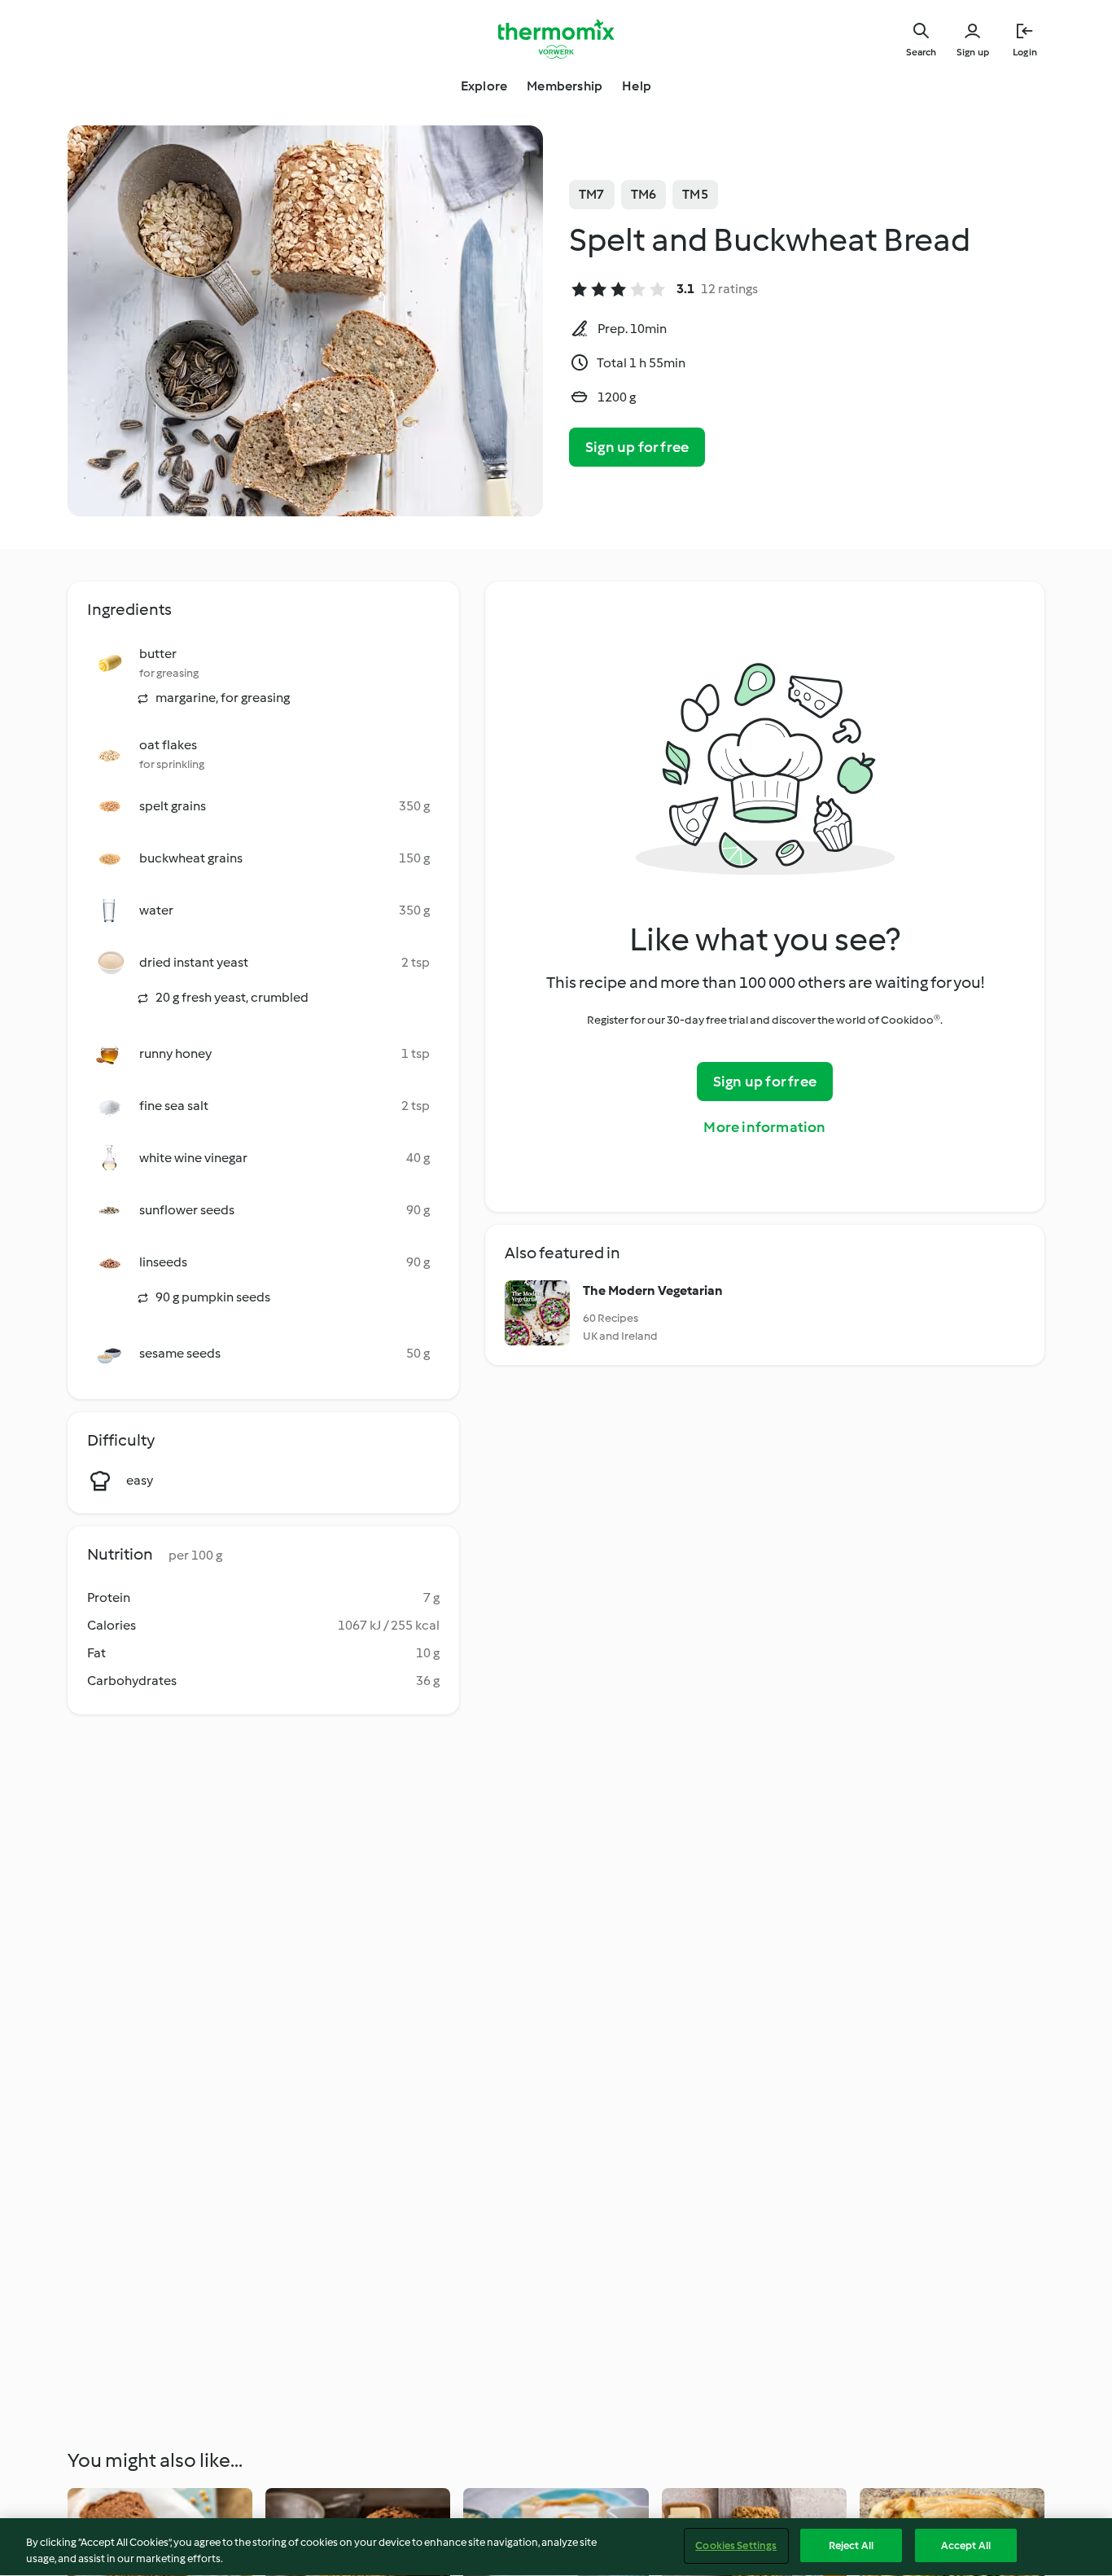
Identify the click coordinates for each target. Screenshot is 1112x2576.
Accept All (966, 2545)
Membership (565, 86)
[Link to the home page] (556, 39)
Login (1025, 52)
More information (764, 1127)
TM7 (592, 194)
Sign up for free (637, 447)
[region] (556, 2547)
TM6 (644, 194)
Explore (484, 86)
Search (921, 52)
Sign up (973, 52)
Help (637, 86)
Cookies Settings (736, 2545)
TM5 (695, 194)
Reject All (851, 2545)
